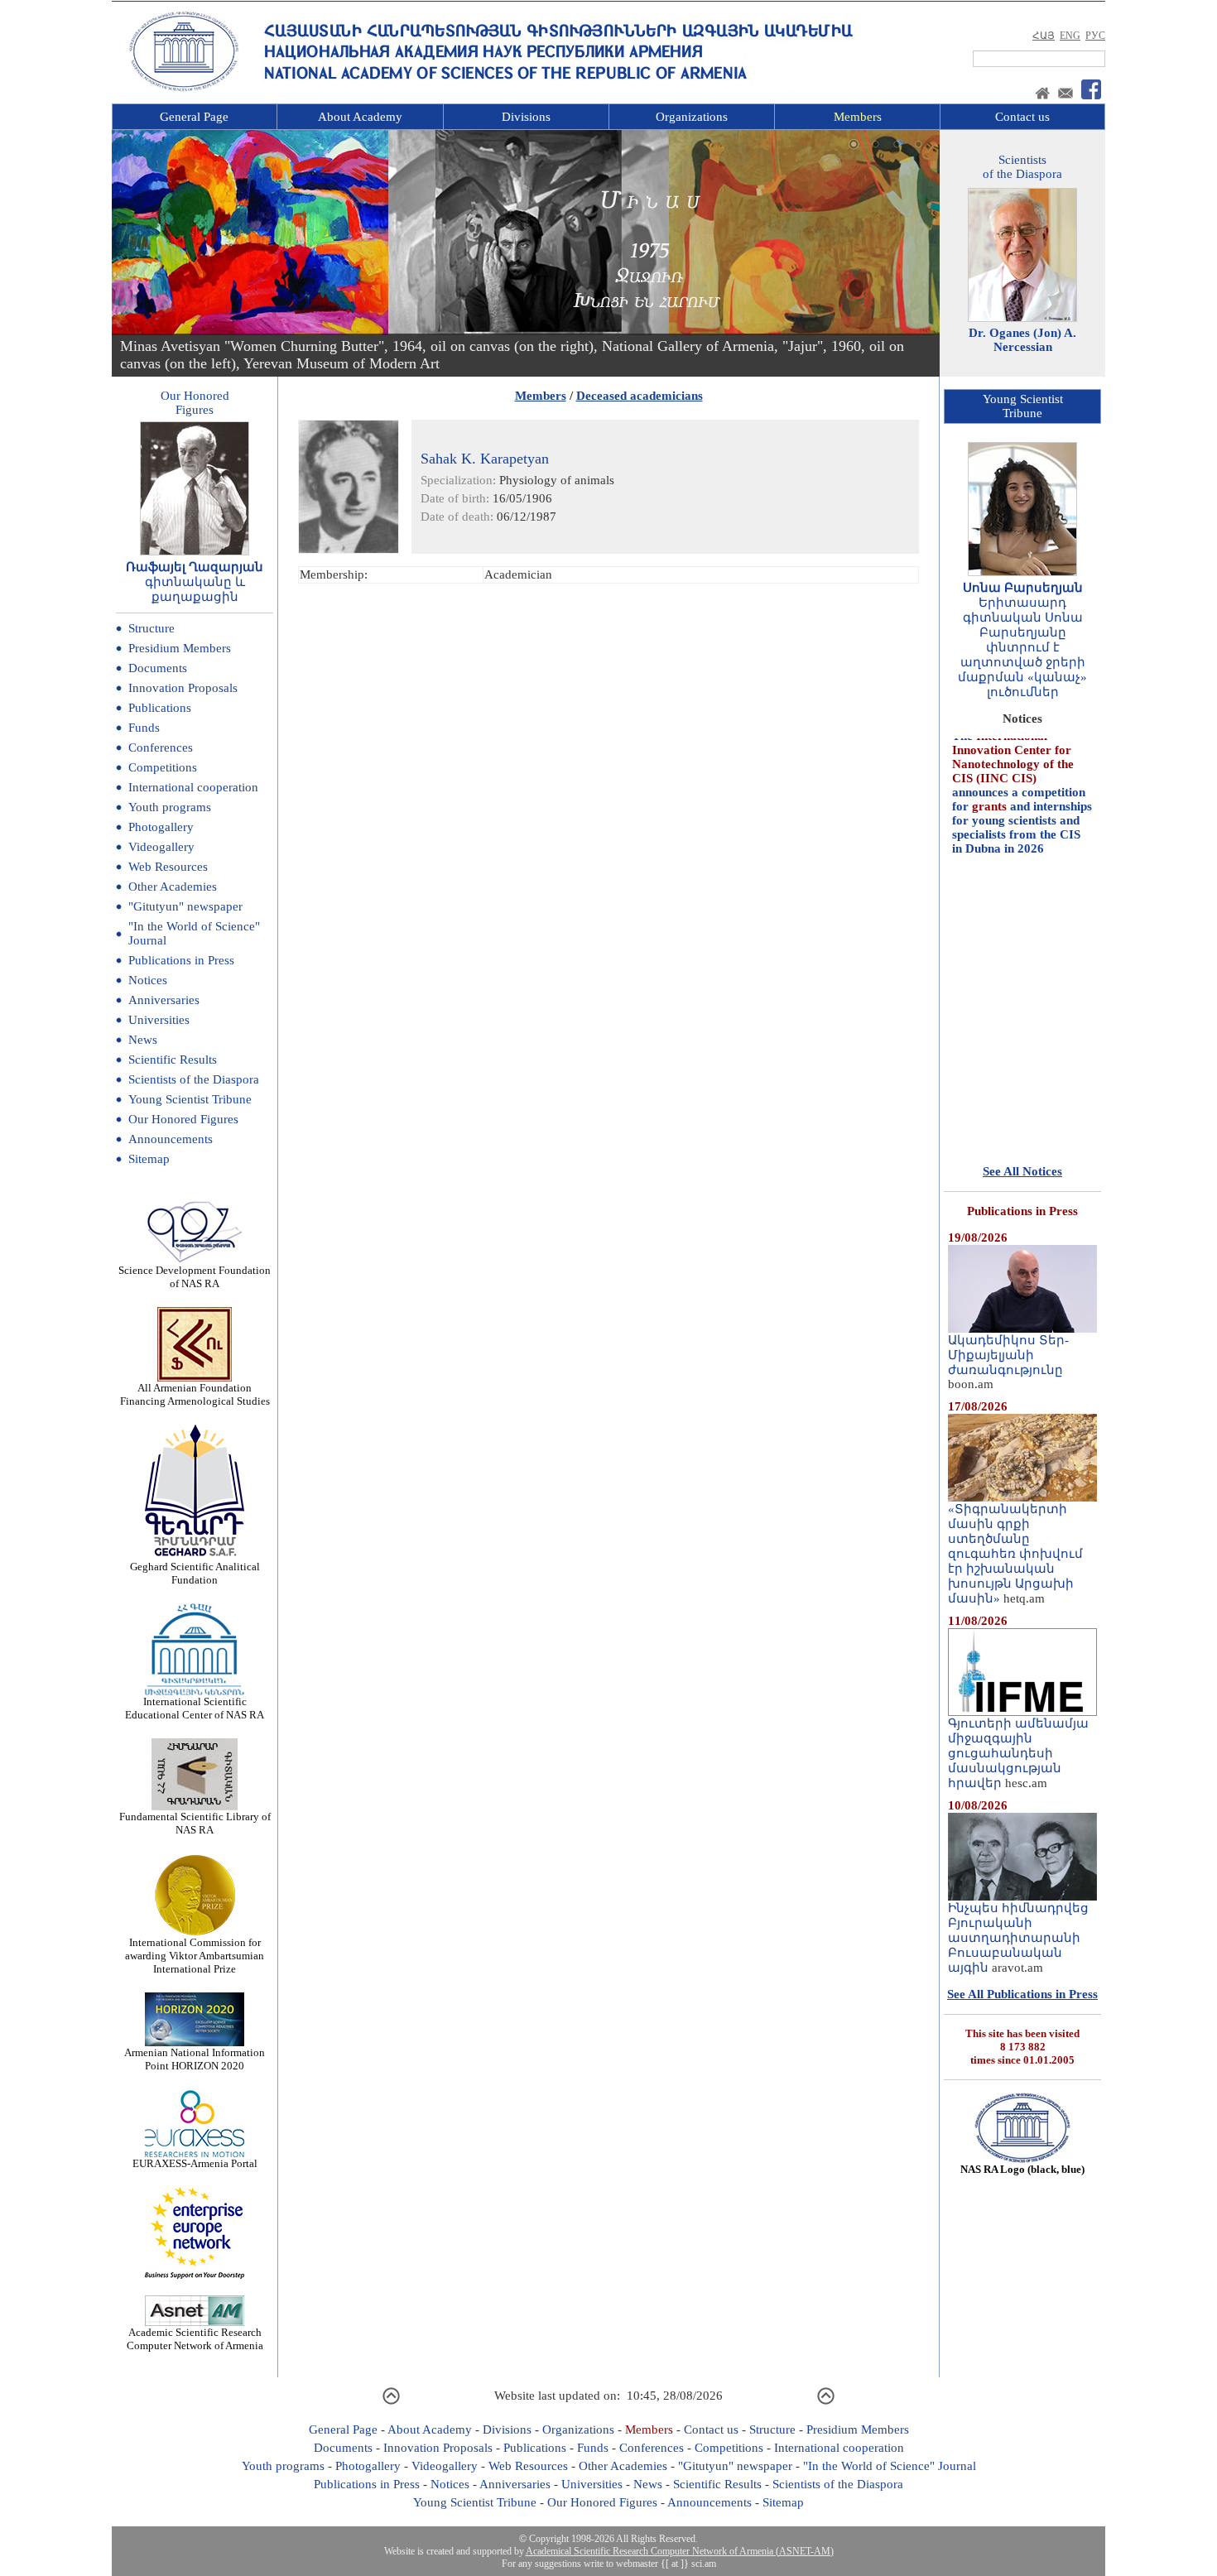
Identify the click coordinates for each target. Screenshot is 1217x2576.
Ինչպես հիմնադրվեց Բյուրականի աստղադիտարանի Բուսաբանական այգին (1018, 1938)
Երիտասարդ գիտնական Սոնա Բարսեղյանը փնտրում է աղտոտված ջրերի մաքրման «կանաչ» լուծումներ (1022, 647)
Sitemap (149, 1159)
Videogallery (161, 847)
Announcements (171, 1139)
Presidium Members (180, 648)
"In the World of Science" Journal (890, 2466)
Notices (148, 980)
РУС (1095, 36)
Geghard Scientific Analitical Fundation (195, 1573)
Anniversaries (164, 1000)
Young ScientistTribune (1023, 406)
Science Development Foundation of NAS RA (195, 1277)
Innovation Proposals (183, 688)
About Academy (360, 117)
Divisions (526, 117)
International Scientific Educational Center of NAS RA (195, 1708)
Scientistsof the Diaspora (1022, 167)
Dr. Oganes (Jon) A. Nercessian (1022, 340)
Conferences (161, 747)
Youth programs (170, 807)
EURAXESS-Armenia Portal (195, 2163)
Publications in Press (181, 960)
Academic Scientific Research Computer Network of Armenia (195, 2339)
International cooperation (193, 787)
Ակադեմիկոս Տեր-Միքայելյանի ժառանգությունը (1008, 1355)
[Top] (391, 2402)
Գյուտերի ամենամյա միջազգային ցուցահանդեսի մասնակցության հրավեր (1018, 1753)
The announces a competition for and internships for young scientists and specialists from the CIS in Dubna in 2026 (1022, 762)
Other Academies (173, 887)
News (143, 1040)
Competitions (163, 767)
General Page (194, 117)
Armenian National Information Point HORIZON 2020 (195, 2059)
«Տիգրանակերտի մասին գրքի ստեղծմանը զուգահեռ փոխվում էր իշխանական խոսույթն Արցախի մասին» (1015, 1554)
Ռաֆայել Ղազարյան (195, 567)
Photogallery (161, 827)
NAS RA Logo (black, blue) (1022, 2169)
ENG (1070, 36)
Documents (158, 668)
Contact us (1022, 117)
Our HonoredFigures (195, 403)
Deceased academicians (640, 396)
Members (858, 117)
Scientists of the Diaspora (194, 1079)
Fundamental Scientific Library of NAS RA (195, 1823)
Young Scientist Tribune (190, 1099)
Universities (159, 1020)
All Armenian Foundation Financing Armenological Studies (195, 1394)
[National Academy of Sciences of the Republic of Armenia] (184, 89)
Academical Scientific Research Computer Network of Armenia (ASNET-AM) (680, 2551)
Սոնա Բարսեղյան (1023, 588)
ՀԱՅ (1044, 36)
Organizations (692, 117)
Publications (160, 708)
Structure (152, 628)
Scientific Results (173, 1060)
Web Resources (168, 867)
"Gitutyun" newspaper (185, 906)
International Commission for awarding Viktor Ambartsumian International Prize (195, 1956)
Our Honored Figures (183, 1119)
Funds (144, 728)
